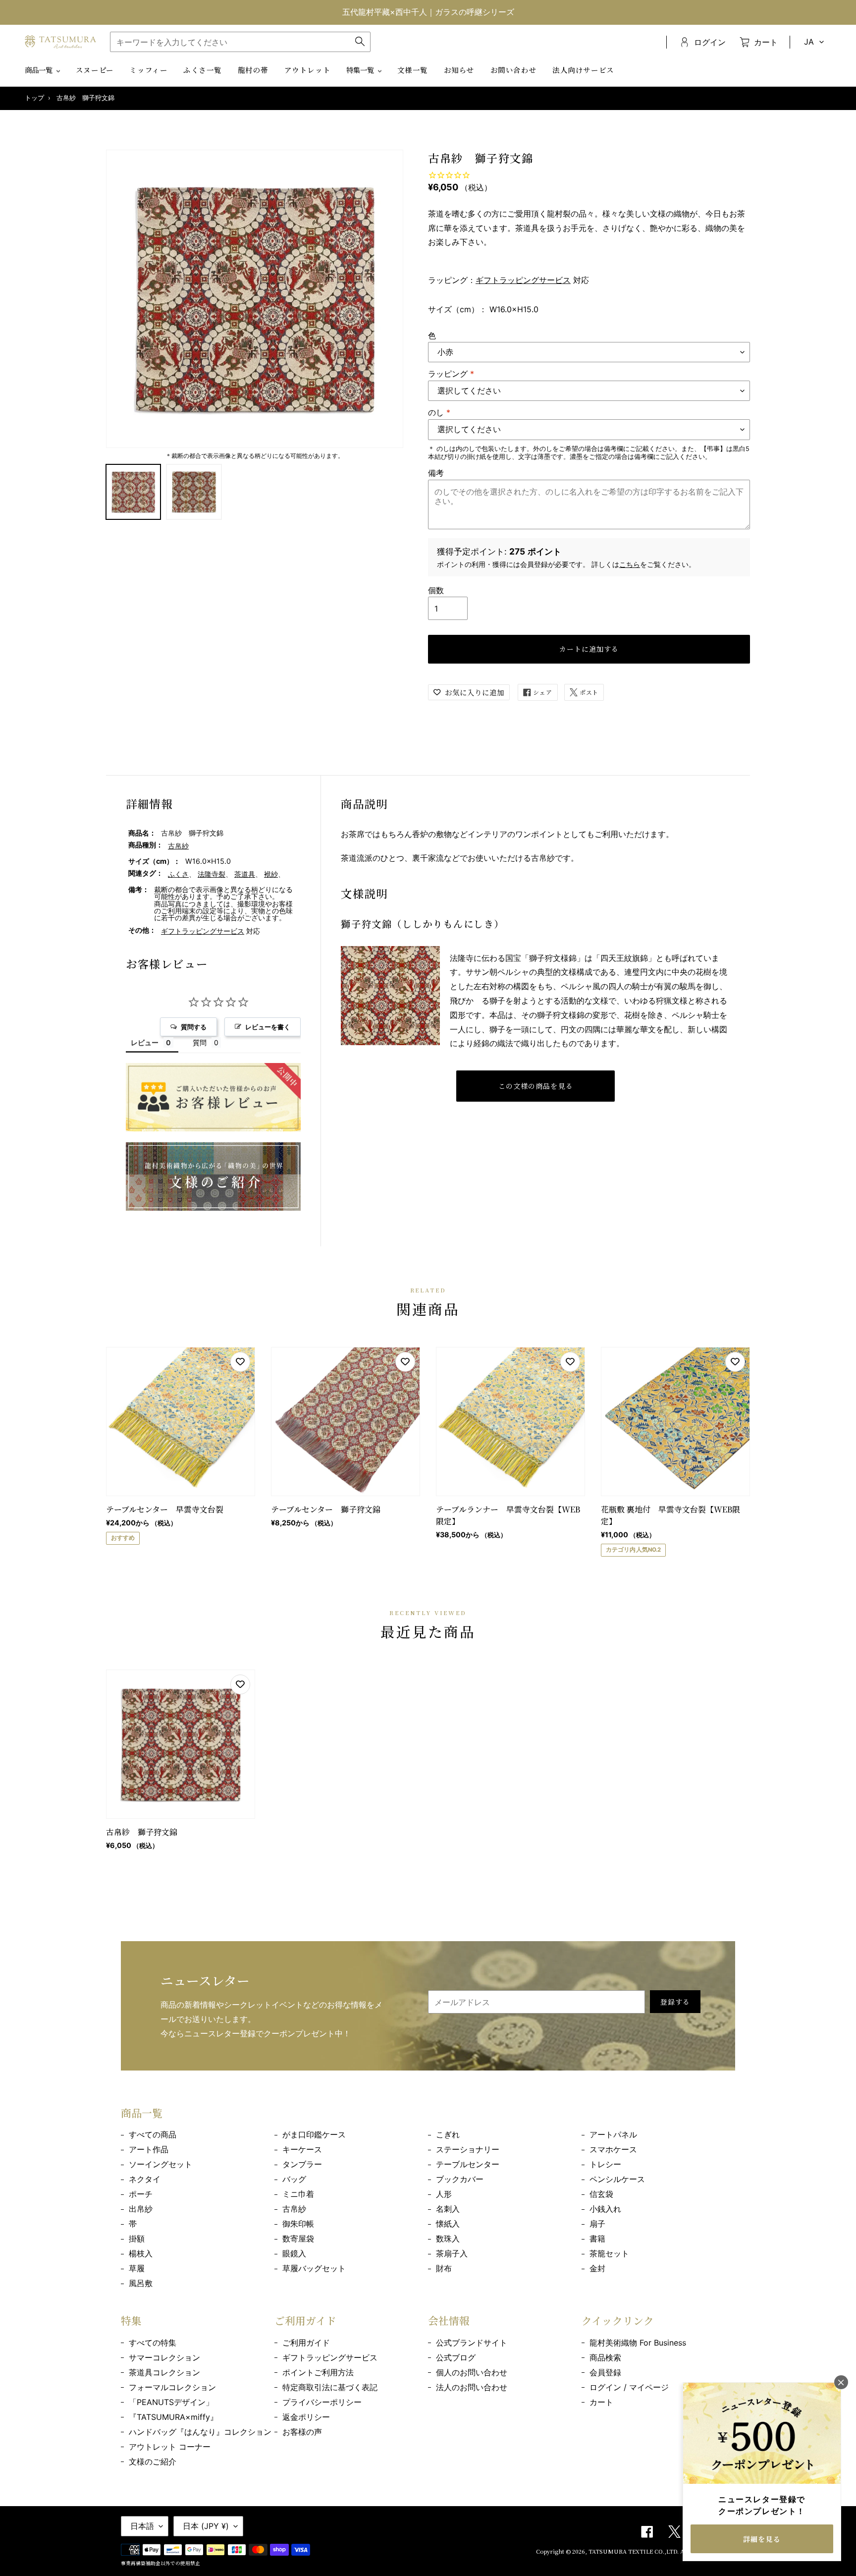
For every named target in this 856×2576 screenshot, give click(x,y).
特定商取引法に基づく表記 (330, 2387)
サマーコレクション (164, 2357)
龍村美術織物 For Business (638, 2343)
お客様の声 (302, 2432)
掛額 (137, 2239)
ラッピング (451, 374)
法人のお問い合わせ (472, 2387)
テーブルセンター (468, 2164)
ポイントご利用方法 (318, 2372)
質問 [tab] (200, 1042)
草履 (137, 2268)
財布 (444, 2268)
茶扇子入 (452, 2253)
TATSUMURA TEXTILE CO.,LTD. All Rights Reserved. (662, 2551)
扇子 (597, 2224)
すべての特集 (153, 2343)
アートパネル (613, 2134)
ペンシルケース (617, 2179)
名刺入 (448, 2209)
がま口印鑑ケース (314, 2134)
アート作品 (149, 2149)
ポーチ (141, 2194)
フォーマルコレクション (172, 2387)
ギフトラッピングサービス (523, 280)
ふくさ (178, 874)
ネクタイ (145, 2179)
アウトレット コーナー (170, 2447)
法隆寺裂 (212, 874)
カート (601, 2402)
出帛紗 (141, 2209)
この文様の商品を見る (536, 1086)
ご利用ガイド (306, 2343)
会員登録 (605, 2372)
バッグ (294, 2179)
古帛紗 (178, 846)
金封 (597, 2268)
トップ (34, 98)
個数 (436, 590)
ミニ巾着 (298, 2194)
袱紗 (271, 874)
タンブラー (302, 2164)
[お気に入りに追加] (240, 1362)
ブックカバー (460, 2179)
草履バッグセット (314, 2268)
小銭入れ (605, 2209)
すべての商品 (153, 2134)
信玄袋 (601, 2194)
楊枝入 (141, 2253)
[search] (240, 42)
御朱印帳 (298, 2224)
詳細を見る (762, 2539)
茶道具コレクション (164, 2372)
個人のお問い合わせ (472, 2372)
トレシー (605, 2164)
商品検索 (605, 2357)
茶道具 (245, 874)
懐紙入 (448, 2224)
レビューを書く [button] (268, 1027)
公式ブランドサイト (472, 2343)
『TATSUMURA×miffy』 (173, 2417)
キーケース (302, 2149)
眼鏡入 (294, 2253)
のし (439, 412)
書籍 (597, 2239)
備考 (436, 473)
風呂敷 (141, 2283)
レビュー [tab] (145, 1042)
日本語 (142, 2526)
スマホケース (613, 2149)
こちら (630, 564)
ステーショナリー (468, 2149)
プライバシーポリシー (322, 2402)
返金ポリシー (306, 2417)
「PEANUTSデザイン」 (171, 2402)
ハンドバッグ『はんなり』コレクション (200, 2432)
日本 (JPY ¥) (206, 2526)
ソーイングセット (160, 2164)
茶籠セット (609, 2253)
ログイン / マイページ (629, 2387)
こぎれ (448, 2134)
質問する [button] (194, 1027)
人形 (444, 2194)
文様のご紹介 (153, 2462)
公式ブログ (456, 2357)
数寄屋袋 (298, 2239)
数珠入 (448, 2239)
